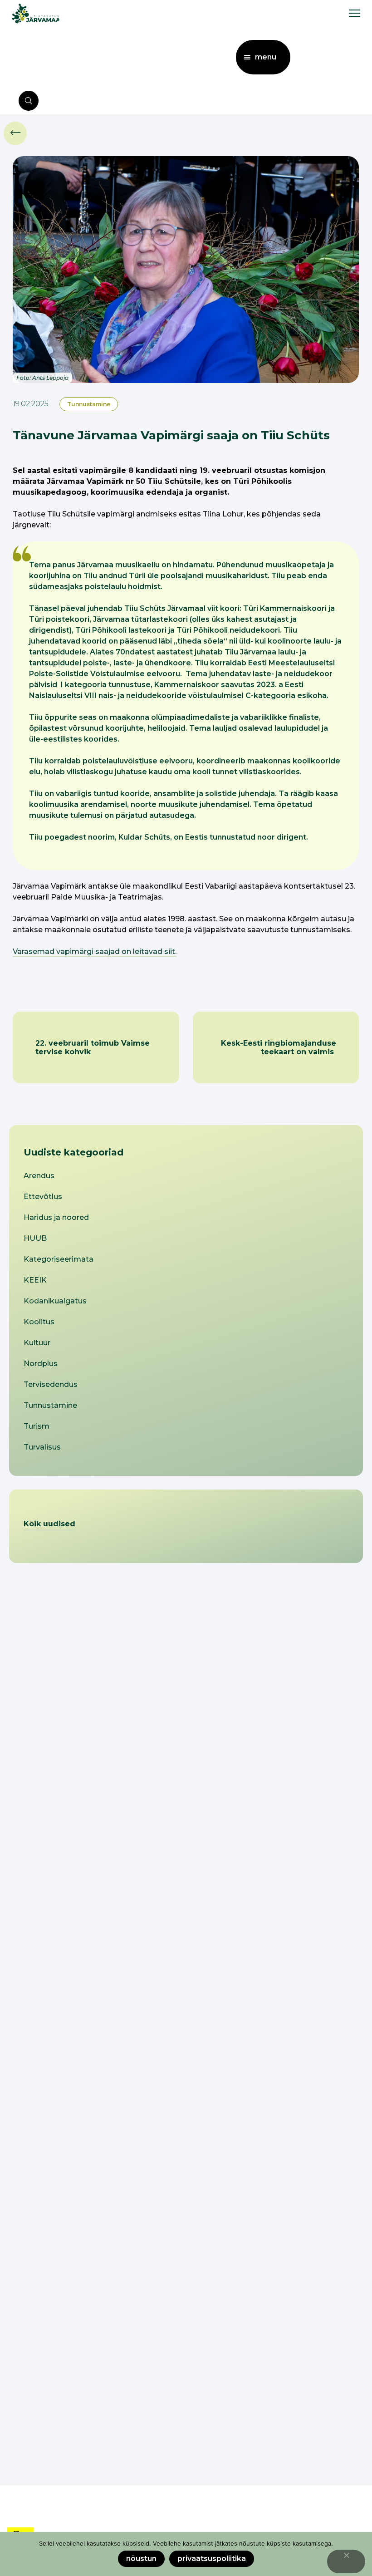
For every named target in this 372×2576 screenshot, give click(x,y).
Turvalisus (42, 1447)
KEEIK (35, 1280)
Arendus (39, 1176)
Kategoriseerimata (59, 1259)
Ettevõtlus (43, 1197)
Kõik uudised (49, 1524)
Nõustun (141, 2559)
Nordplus (41, 1364)
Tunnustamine (89, 404)
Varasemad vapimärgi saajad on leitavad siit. (95, 951)
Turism (37, 1426)
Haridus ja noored (56, 1217)
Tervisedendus (51, 1384)
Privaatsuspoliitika (212, 2559)
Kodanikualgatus (55, 1301)
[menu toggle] (355, 13)
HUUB (35, 1238)
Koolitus (39, 1322)
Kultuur (37, 1343)
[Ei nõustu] (346, 2561)
